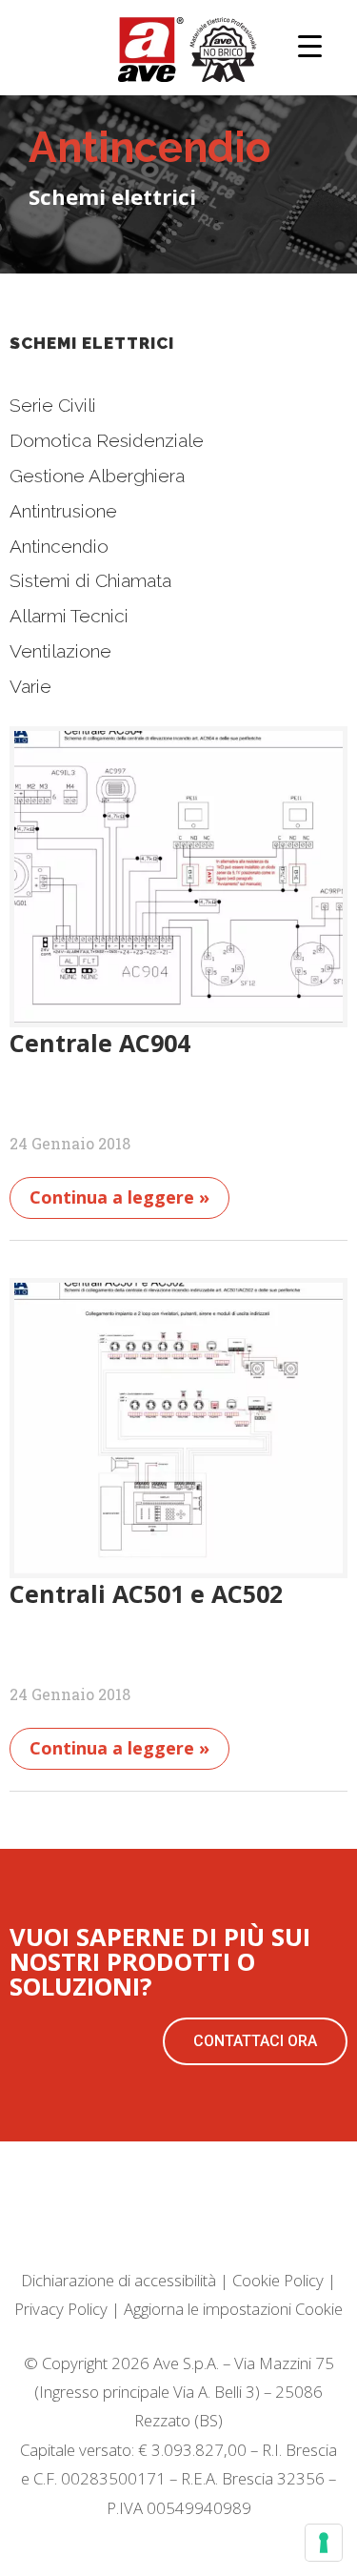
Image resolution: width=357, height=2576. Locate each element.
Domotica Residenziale (107, 440)
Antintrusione (63, 511)
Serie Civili (53, 405)
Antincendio (59, 546)
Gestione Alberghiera (97, 476)
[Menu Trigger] (310, 45)
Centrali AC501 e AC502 (146, 1593)
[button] (255, 2041)
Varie (30, 686)
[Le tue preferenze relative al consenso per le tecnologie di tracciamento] (324, 2543)
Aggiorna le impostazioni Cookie (233, 2309)
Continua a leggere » (119, 1197)
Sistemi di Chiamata (90, 580)
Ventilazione (60, 651)
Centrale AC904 (100, 1043)
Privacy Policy (61, 2309)
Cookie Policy (278, 2280)
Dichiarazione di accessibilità (119, 2280)
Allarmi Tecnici (69, 616)
